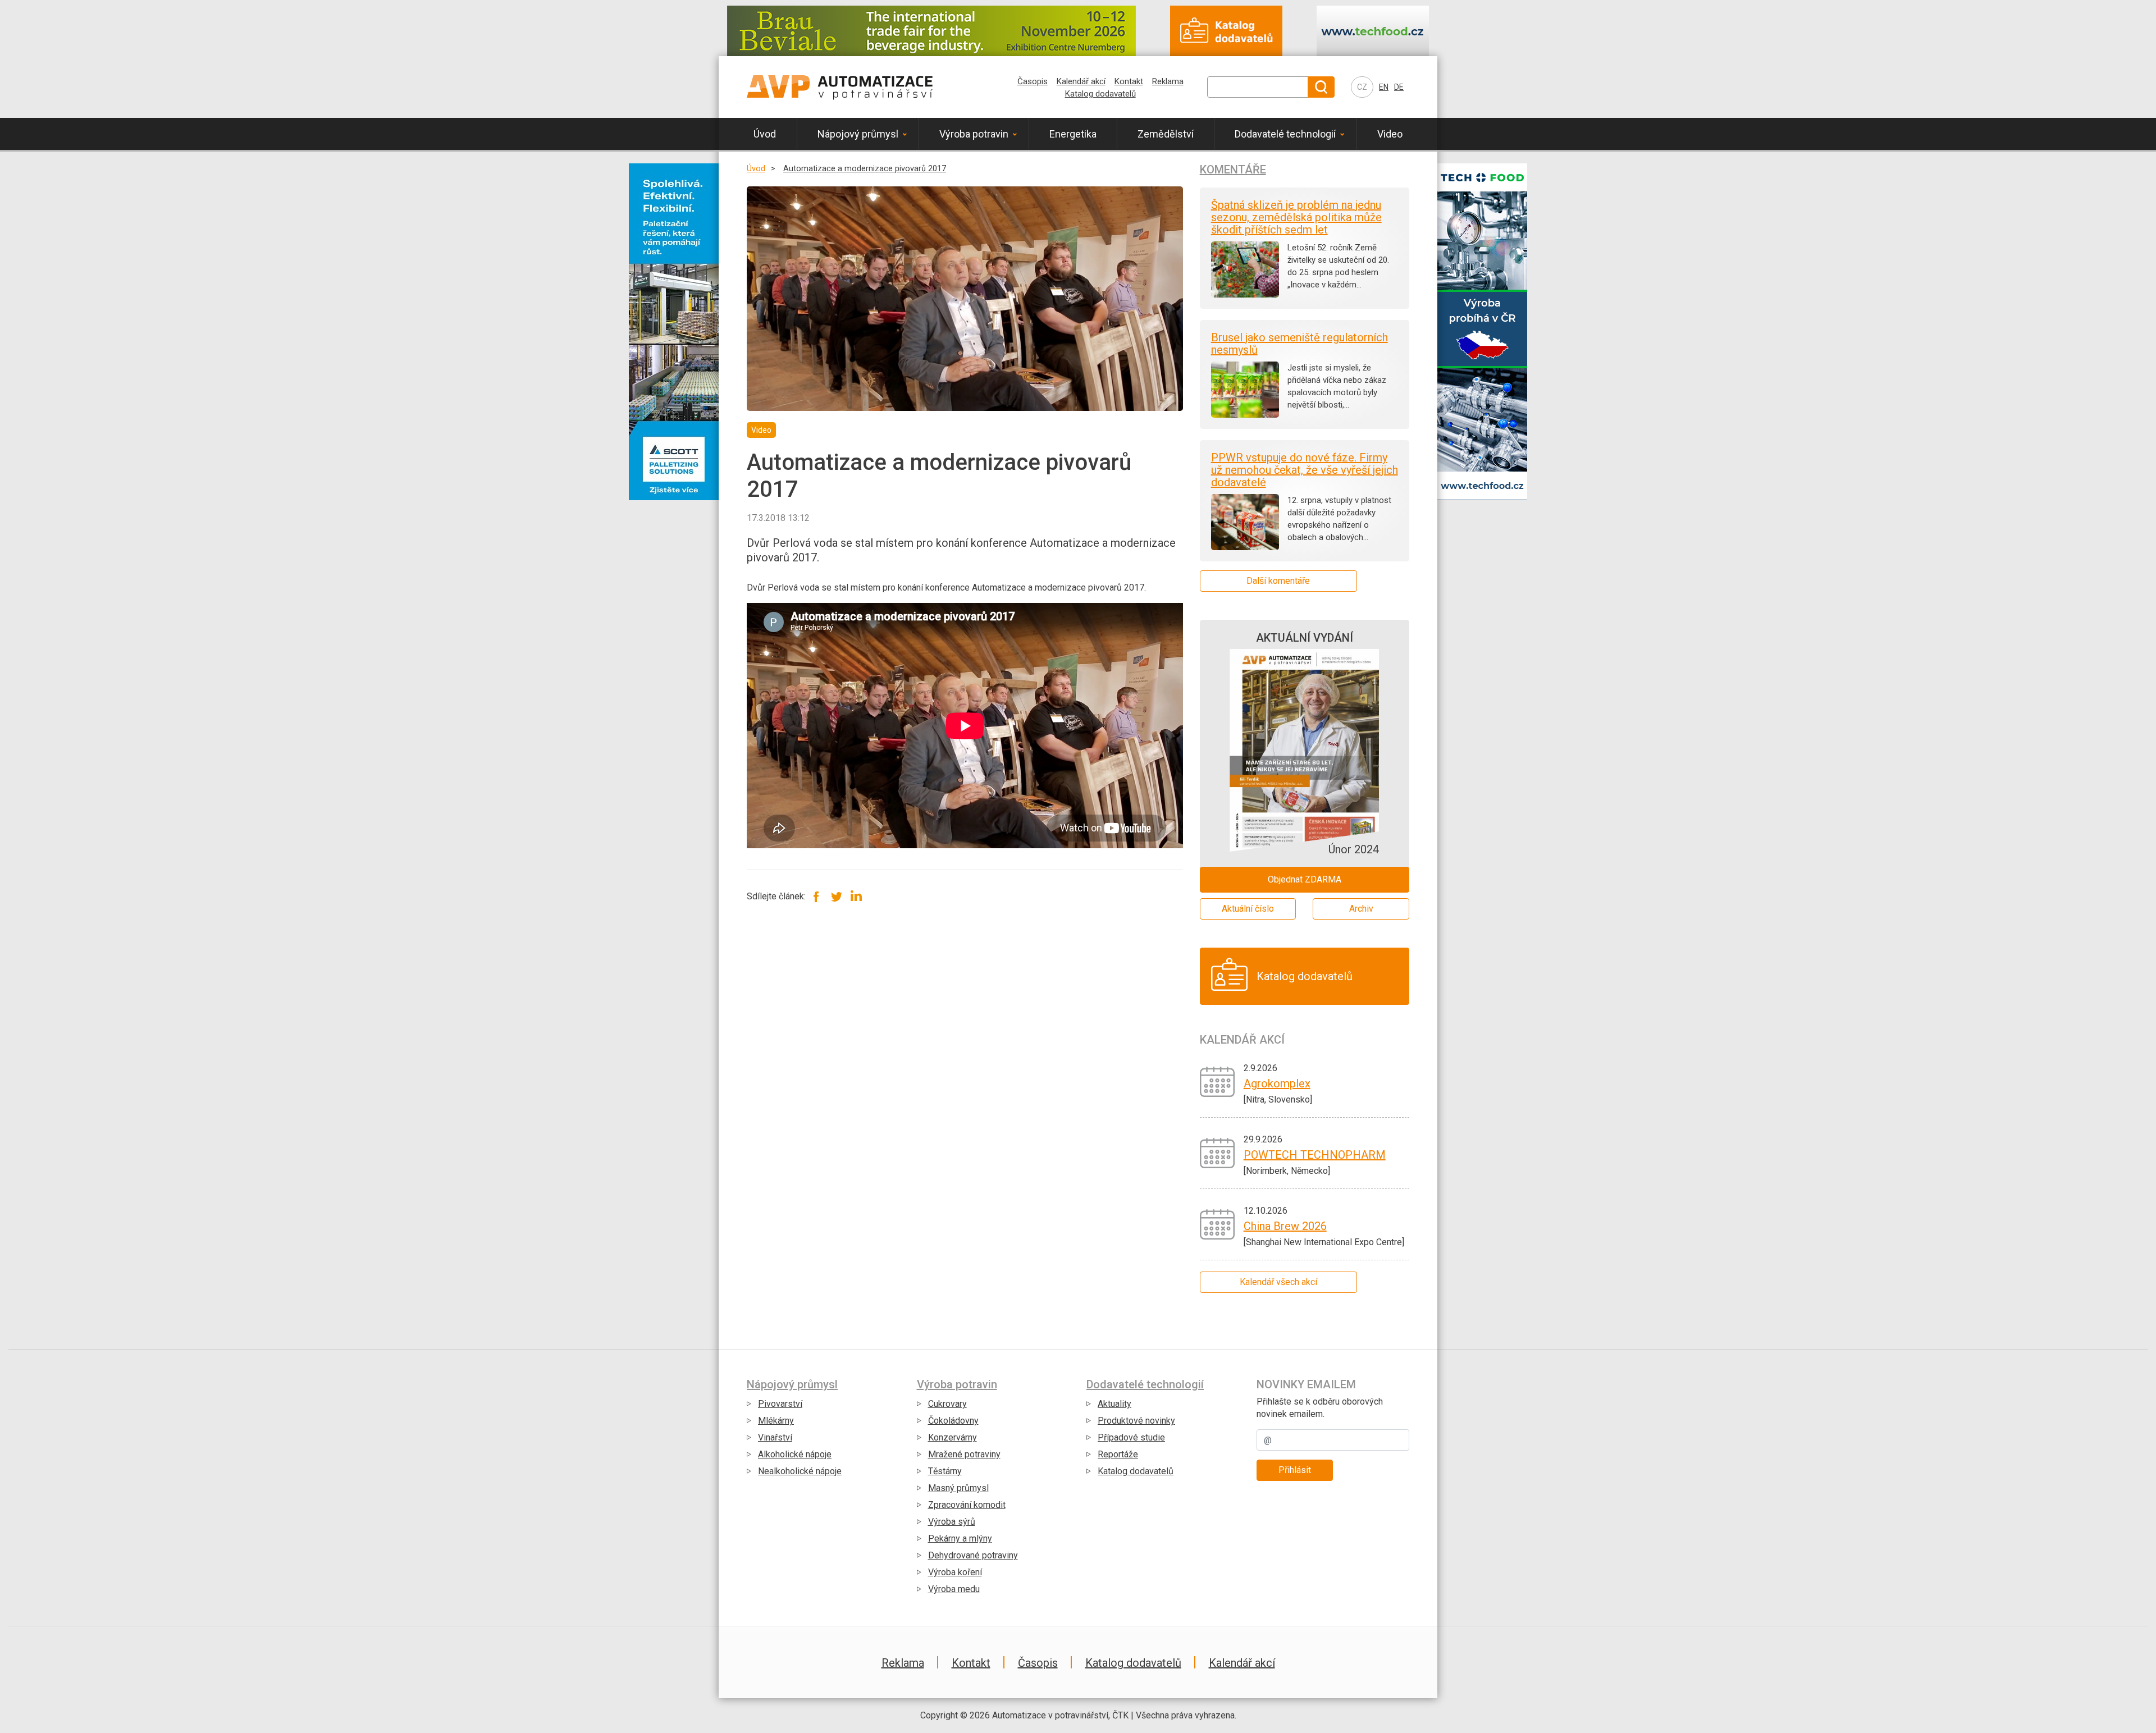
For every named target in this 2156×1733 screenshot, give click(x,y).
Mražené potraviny (964, 1454)
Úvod (765, 134)
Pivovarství (780, 1404)
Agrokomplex (1277, 1083)
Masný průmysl (958, 1488)
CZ (1362, 87)
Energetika (1073, 134)
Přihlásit (1295, 1470)
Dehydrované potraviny (973, 1555)
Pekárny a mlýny (960, 1538)
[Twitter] (836, 896)
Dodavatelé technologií (1285, 134)
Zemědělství (1166, 134)
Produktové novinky (1136, 1421)
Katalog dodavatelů (1100, 94)
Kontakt (1129, 81)
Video (1390, 134)
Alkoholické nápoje (795, 1454)
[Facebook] (817, 896)
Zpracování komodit (967, 1505)
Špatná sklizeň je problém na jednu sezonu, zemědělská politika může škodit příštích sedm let (1296, 217)
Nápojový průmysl (858, 134)
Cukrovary (947, 1404)
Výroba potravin (974, 134)
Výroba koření (955, 1572)
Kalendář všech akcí (1278, 1282)
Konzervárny (953, 1437)
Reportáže (1118, 1454)
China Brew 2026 (1285, 1226)
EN (1384, 87)
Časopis (1033, 81)
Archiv (1361, 909)
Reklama (1168, 81)
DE (1399, 87)
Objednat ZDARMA (1305, 879)
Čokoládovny (953, 1421)
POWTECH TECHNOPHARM (1315, 1155)
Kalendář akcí (1081, 81)
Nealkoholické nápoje (800, 1471)
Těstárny (945, 1471)
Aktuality (1114, 1404)
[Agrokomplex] (1218, 1081)
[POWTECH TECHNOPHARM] (1218, 1152)
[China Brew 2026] (1218, 1224)
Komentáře (1233, 170)
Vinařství (775, 1437)
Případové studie (1131, 1437)
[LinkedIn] (856, 896)
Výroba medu (954, 1589)
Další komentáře (1278, 581)
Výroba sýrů (952, 1522)
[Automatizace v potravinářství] (840, 87)
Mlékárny (776, 1421)
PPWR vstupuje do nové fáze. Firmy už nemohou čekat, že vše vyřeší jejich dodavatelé (1305, 470)
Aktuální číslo (1248, 909)
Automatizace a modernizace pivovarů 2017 (865, 169)
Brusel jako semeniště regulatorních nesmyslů (1299, 344)
